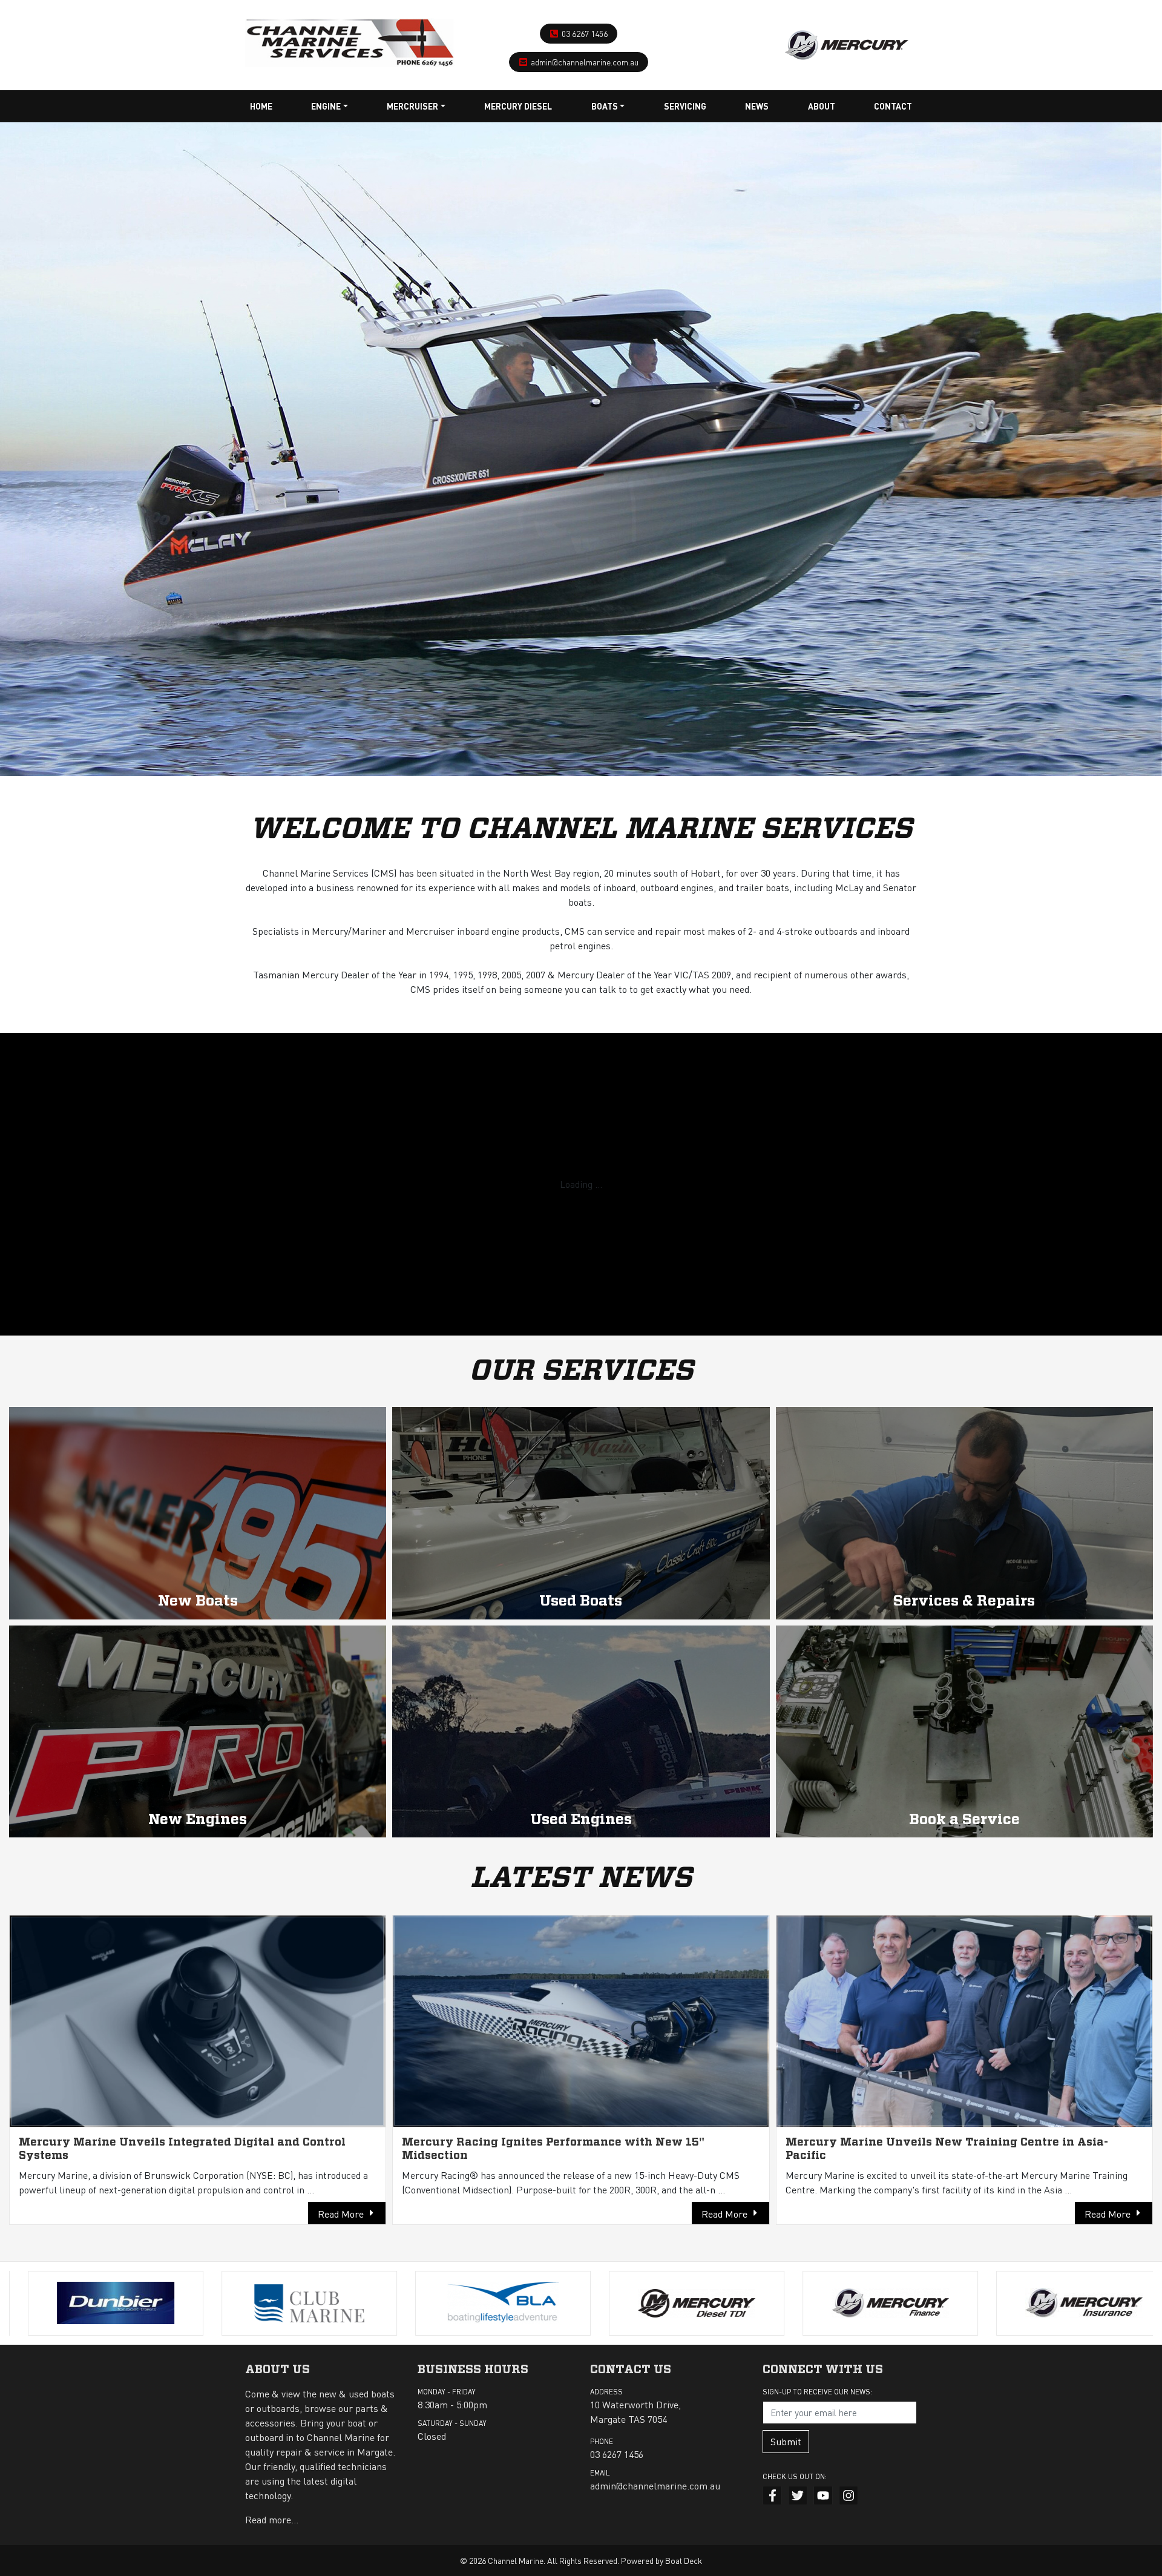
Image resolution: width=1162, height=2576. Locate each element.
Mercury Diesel (518, 106)
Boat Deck (684, 2560)
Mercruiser (412, 106)
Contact (893, 106)
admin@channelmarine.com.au (585, 62)
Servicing (685, 106)
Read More (341, 2214)
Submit (786, 2441)
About (822, 106)
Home (261, 106)
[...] (350, 40)
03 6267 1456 (585, 33)
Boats (605, 106)
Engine (326, 106)
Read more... (272, 2519)
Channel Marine (516, 2560)
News (757, 106)
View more (198, 1513)
